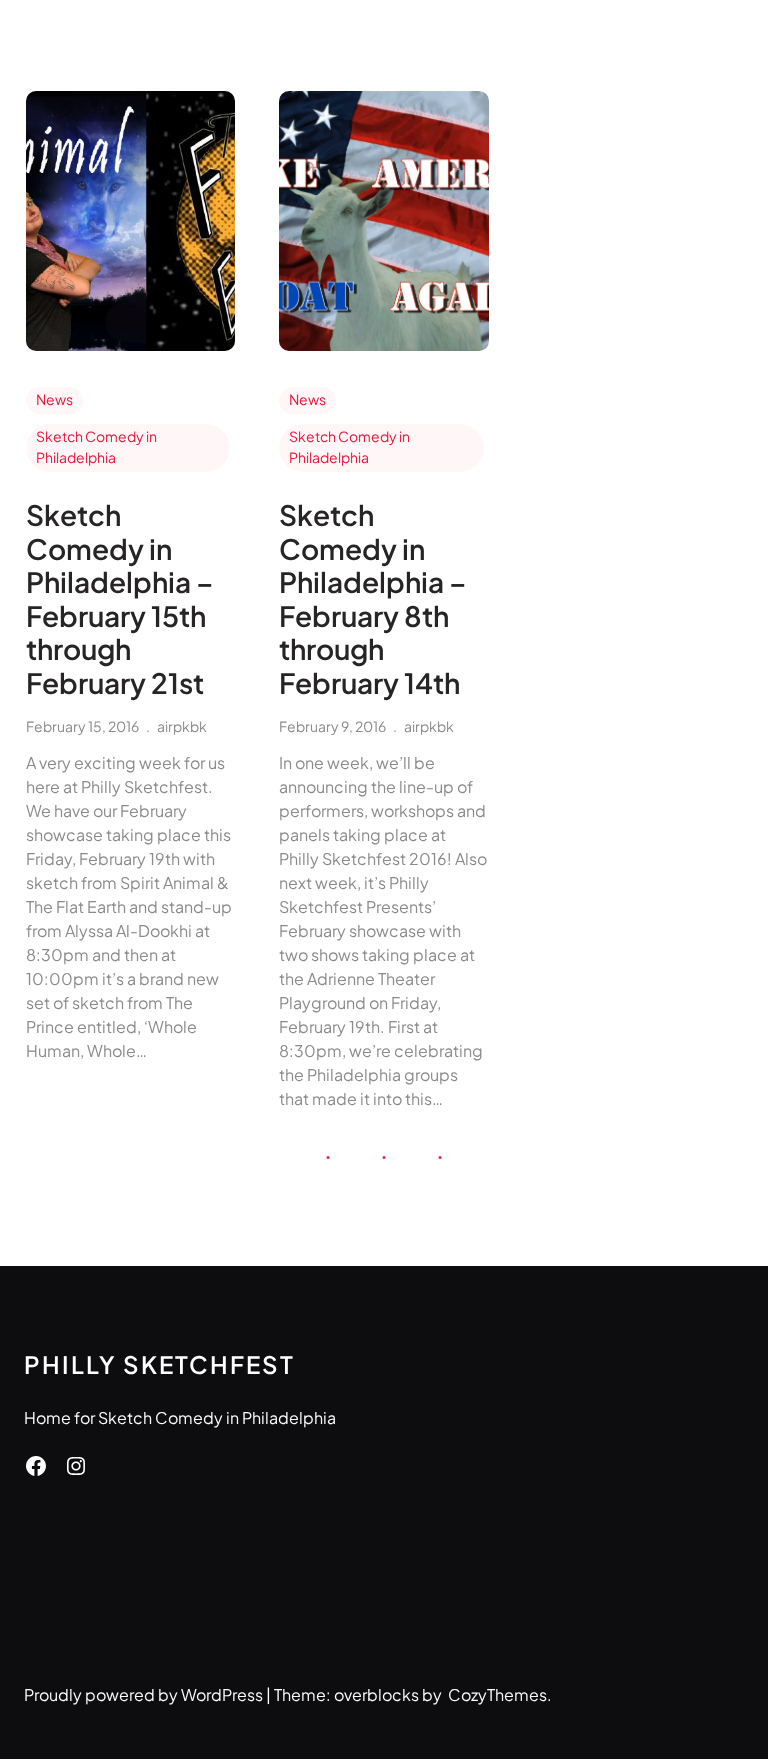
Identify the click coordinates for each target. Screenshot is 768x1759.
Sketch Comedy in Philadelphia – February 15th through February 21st (120, 599)
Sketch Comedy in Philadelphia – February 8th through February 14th (373, 599)
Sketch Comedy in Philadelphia (96, 446)
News (54, 399)
